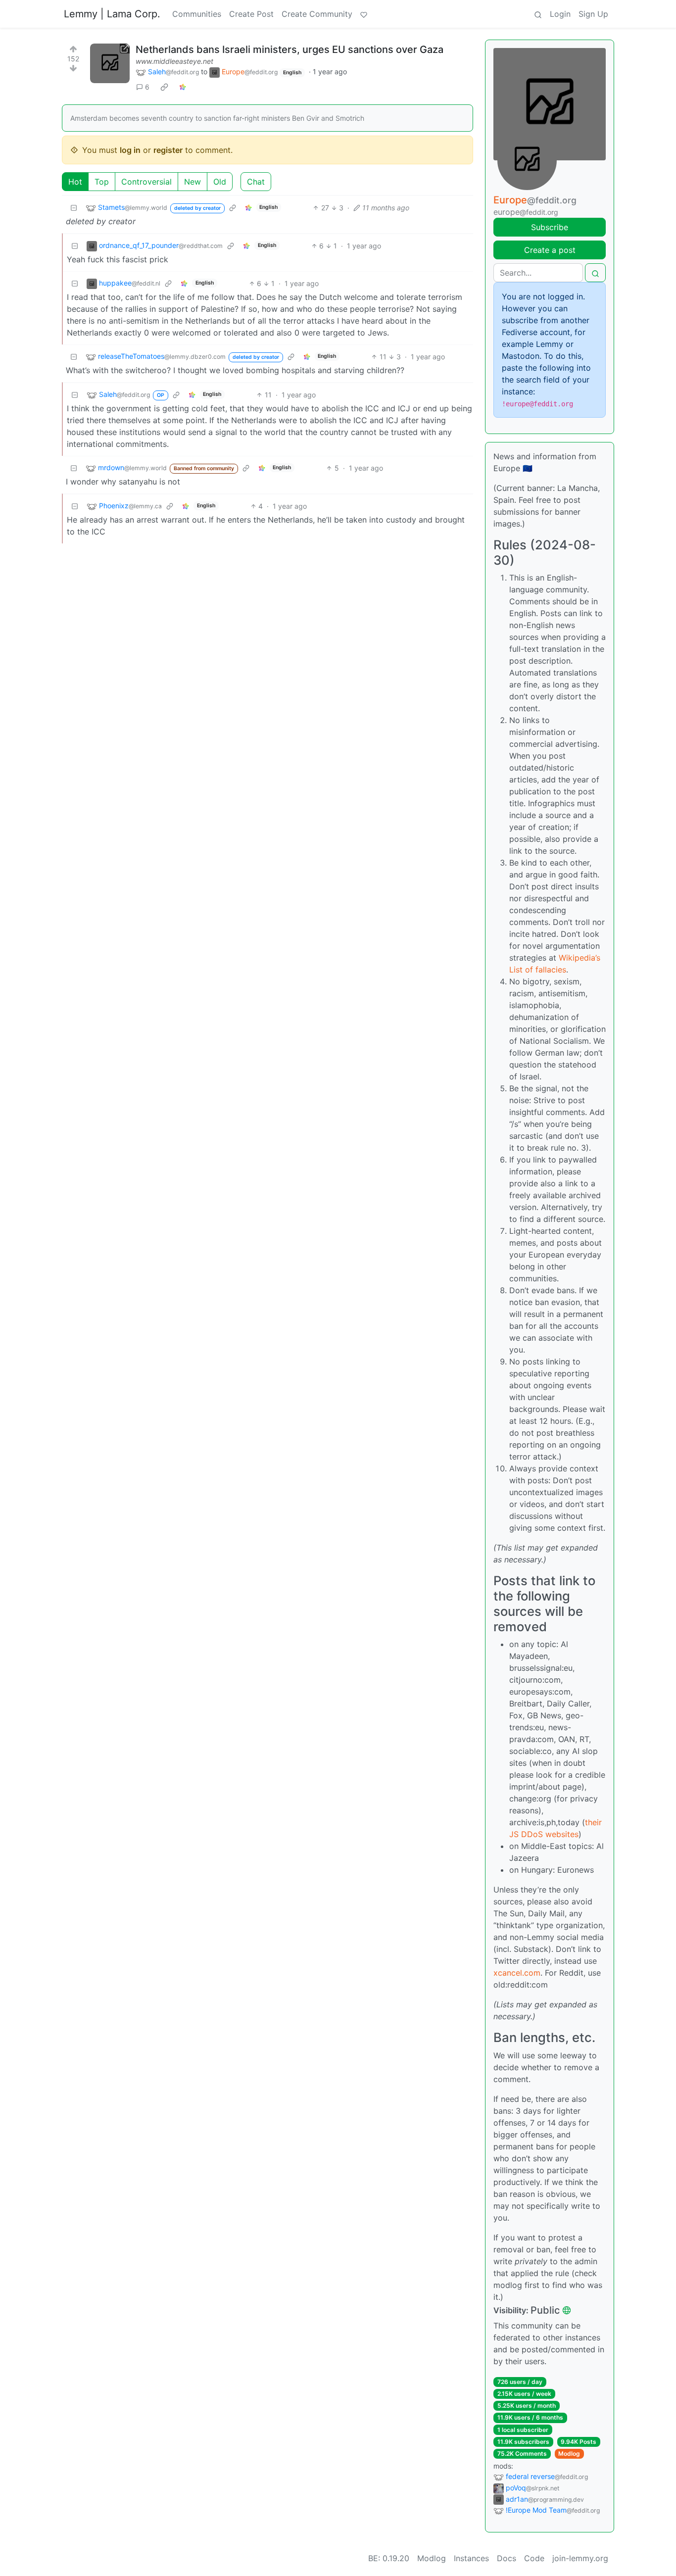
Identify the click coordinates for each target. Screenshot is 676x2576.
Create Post (251, 14)
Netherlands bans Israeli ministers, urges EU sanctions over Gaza (290, 49)
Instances (471, 2558)
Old (220, 182)
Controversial (146, 182)
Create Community (317, 14)
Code (534, 2558)
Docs (507, 2558)
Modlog (569, 2454)
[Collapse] (74, 208)
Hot (75, 182)
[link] (164, 87)
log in (130, 150)
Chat (256, 182)
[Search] (538, 14)
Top (102, 182)
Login (560, 14)
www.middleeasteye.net (174, 61)
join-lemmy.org (580, 2558)
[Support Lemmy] (364, 14)
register (168, 150)
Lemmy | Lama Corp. (112, 14)
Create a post (550, 250)
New (193, 182)
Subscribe (550, 227)
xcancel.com (517, 1973)
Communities (197, 14)
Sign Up (593, 14)
